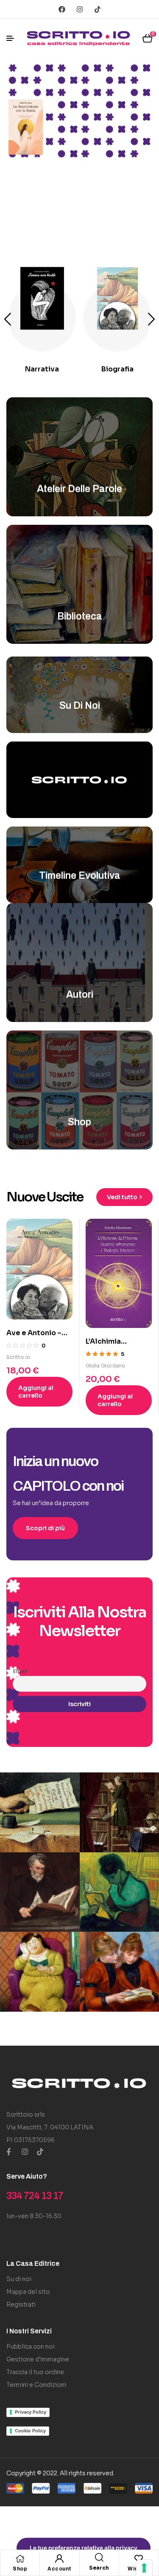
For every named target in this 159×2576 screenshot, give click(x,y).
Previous (8, 319)
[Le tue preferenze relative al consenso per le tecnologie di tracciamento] (144, 2568)
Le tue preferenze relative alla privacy (84, 2548)
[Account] (59, 2559)
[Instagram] (80, 9)
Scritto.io (18, 1357)
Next (151, 319)
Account (60, 2569)
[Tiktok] (98, 9)
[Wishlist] (139, 2559)
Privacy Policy (31, 2412)
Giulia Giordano (106, 1366)
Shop (20, 2569)
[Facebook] (62, 9)
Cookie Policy (30, 2431)
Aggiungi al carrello (36, 1392)
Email (20, 1671)
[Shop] (20, 2559)
